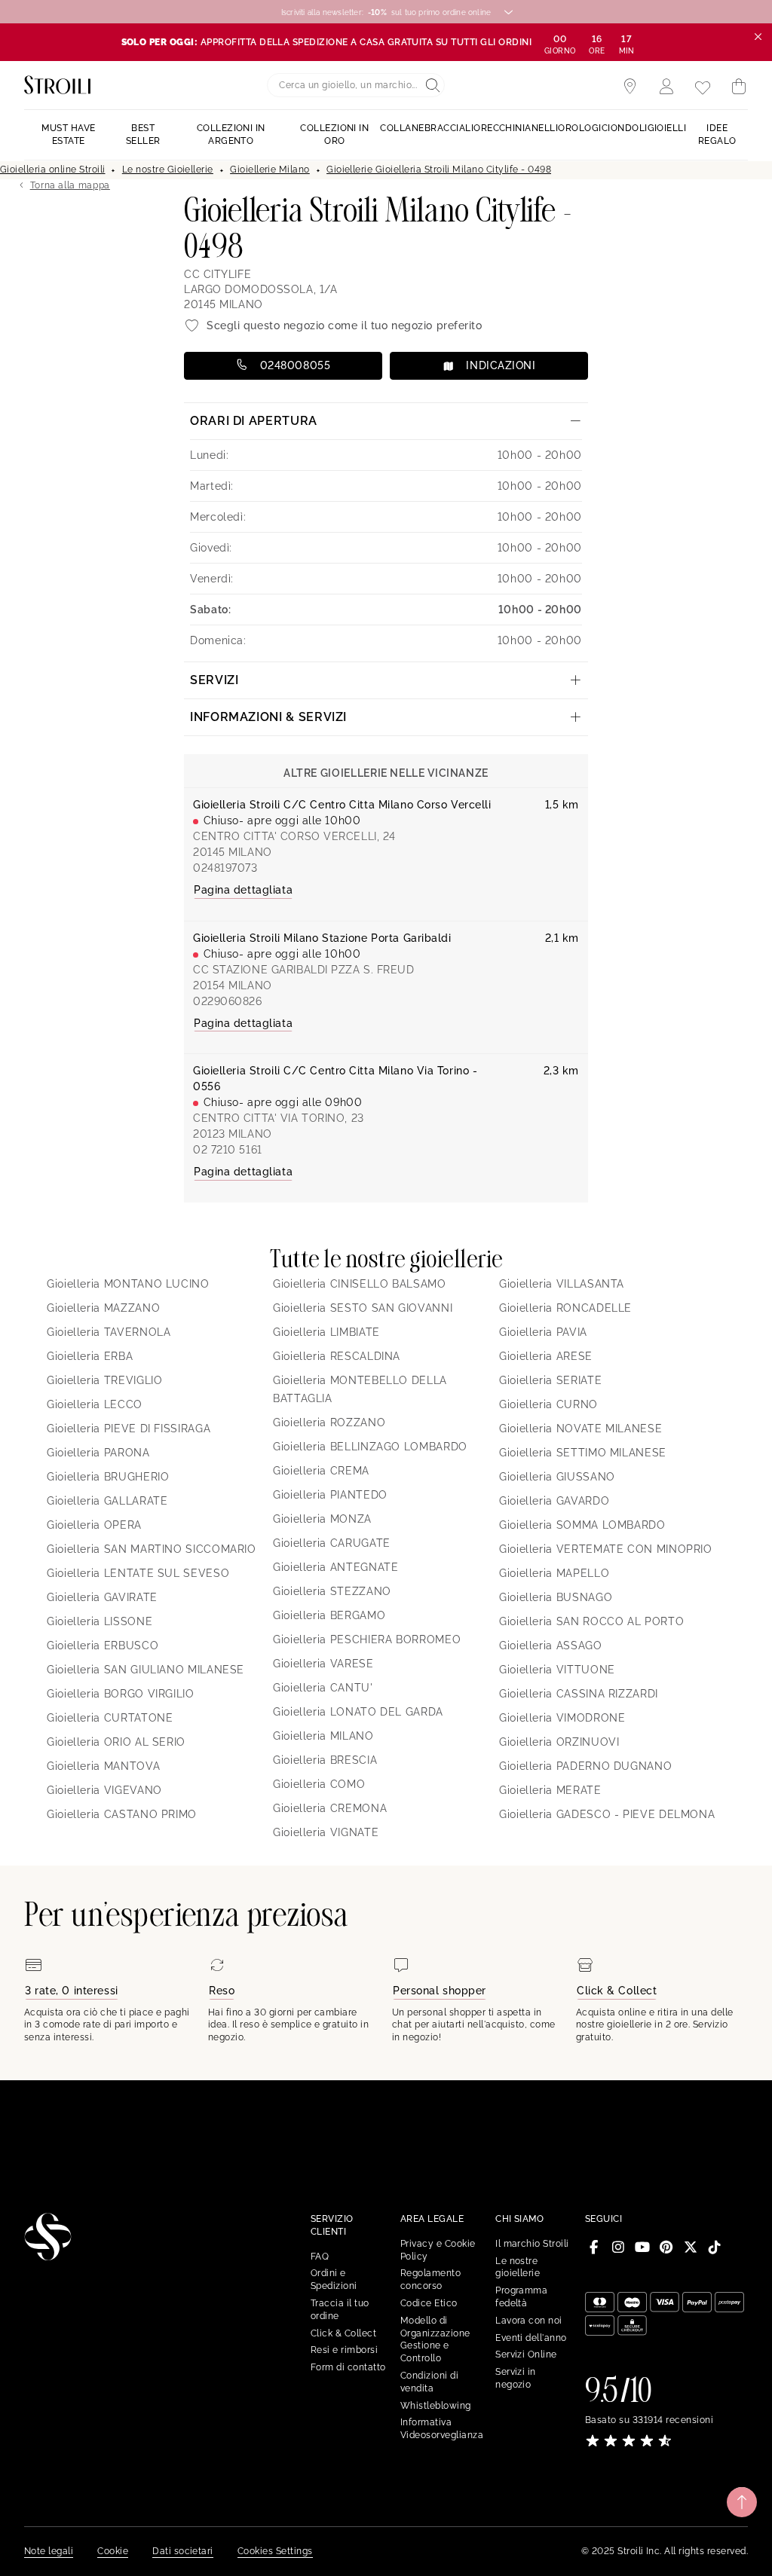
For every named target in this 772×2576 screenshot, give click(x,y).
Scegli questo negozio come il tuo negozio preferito (345, 325)
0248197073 (225, 868)
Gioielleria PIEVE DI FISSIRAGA (129, 1429)
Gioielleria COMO (319, 1784)
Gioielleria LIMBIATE (326, 1332)
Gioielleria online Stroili (52, 170)
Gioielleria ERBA (90, 1356)
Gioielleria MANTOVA (103, 1766)
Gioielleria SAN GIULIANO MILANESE (146, 1670)
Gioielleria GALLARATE (107, 1501)
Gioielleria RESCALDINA (337, 1356)
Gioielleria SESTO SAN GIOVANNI (363, 1308)
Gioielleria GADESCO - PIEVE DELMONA (607, 1814)
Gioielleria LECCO (95, 1404)
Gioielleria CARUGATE (332, 1543)
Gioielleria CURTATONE (110, 1718)
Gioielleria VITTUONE (557, 1670)
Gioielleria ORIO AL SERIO (116, 1742)
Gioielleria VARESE (323, 1664)
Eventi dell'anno (531, 2338)
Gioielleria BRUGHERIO (108, 1477)
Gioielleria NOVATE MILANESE (581, 1429)
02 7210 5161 (228, 1150)
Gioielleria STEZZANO (332, 1591)
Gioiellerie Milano (270, 170)
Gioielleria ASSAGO (551, 1646)
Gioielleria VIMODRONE (562, 1718)
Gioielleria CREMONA (330, 1808)
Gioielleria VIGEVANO (104, 1790)
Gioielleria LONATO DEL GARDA (358, 1712)
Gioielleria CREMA (321, 1471)
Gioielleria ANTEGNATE (335, 1567)
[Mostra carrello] (739, 87)
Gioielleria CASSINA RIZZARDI (579, 1694)
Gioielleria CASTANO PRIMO (122, 1814)
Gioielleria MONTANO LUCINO (128, 1284)
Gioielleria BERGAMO (329, 1615)
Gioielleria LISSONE (100, 1621)
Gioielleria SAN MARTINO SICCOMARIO (152, 1549)
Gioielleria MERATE (550, 1790)
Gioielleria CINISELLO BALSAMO (360, 1284)
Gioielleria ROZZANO (329, 1422)
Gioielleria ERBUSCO (103, 1646)
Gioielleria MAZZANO (103, 1308)
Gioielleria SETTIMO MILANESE (583, 1453)
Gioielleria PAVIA (543, 1332)
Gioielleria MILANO (323, 1736)
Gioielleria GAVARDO (554, 1501)
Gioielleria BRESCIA (325, 1760)
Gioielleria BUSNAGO (556, 1597)
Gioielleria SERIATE (550, 1380)
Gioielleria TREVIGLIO (104, 1380)
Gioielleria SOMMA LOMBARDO (582, 1525)
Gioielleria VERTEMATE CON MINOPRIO (606, 1549)
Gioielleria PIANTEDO (330, 1495)
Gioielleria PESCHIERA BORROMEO (367, 1639)
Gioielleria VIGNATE (326, 1832)
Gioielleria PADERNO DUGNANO (585, 1766)
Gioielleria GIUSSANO (557, 1477)
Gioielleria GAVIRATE (102, 1597)
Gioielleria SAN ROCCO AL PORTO (591, 1621)
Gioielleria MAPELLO (554, 1573)
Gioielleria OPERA (94, 1525)
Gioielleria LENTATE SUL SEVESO (138, 1573)
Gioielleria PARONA (98, 1453)
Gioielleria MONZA (322, 1519)
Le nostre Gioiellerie (168, 170)
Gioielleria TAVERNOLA (109, 1332)
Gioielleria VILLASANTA (562, 1284)
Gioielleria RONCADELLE (565, 1308)
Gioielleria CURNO (548, 1404)
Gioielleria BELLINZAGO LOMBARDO (370, 1447)
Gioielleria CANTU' (323, 1688)
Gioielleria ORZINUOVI (559, 1742)
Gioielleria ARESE (546, 1356)
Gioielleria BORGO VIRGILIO (121, 1694)
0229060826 (228, 1001)
